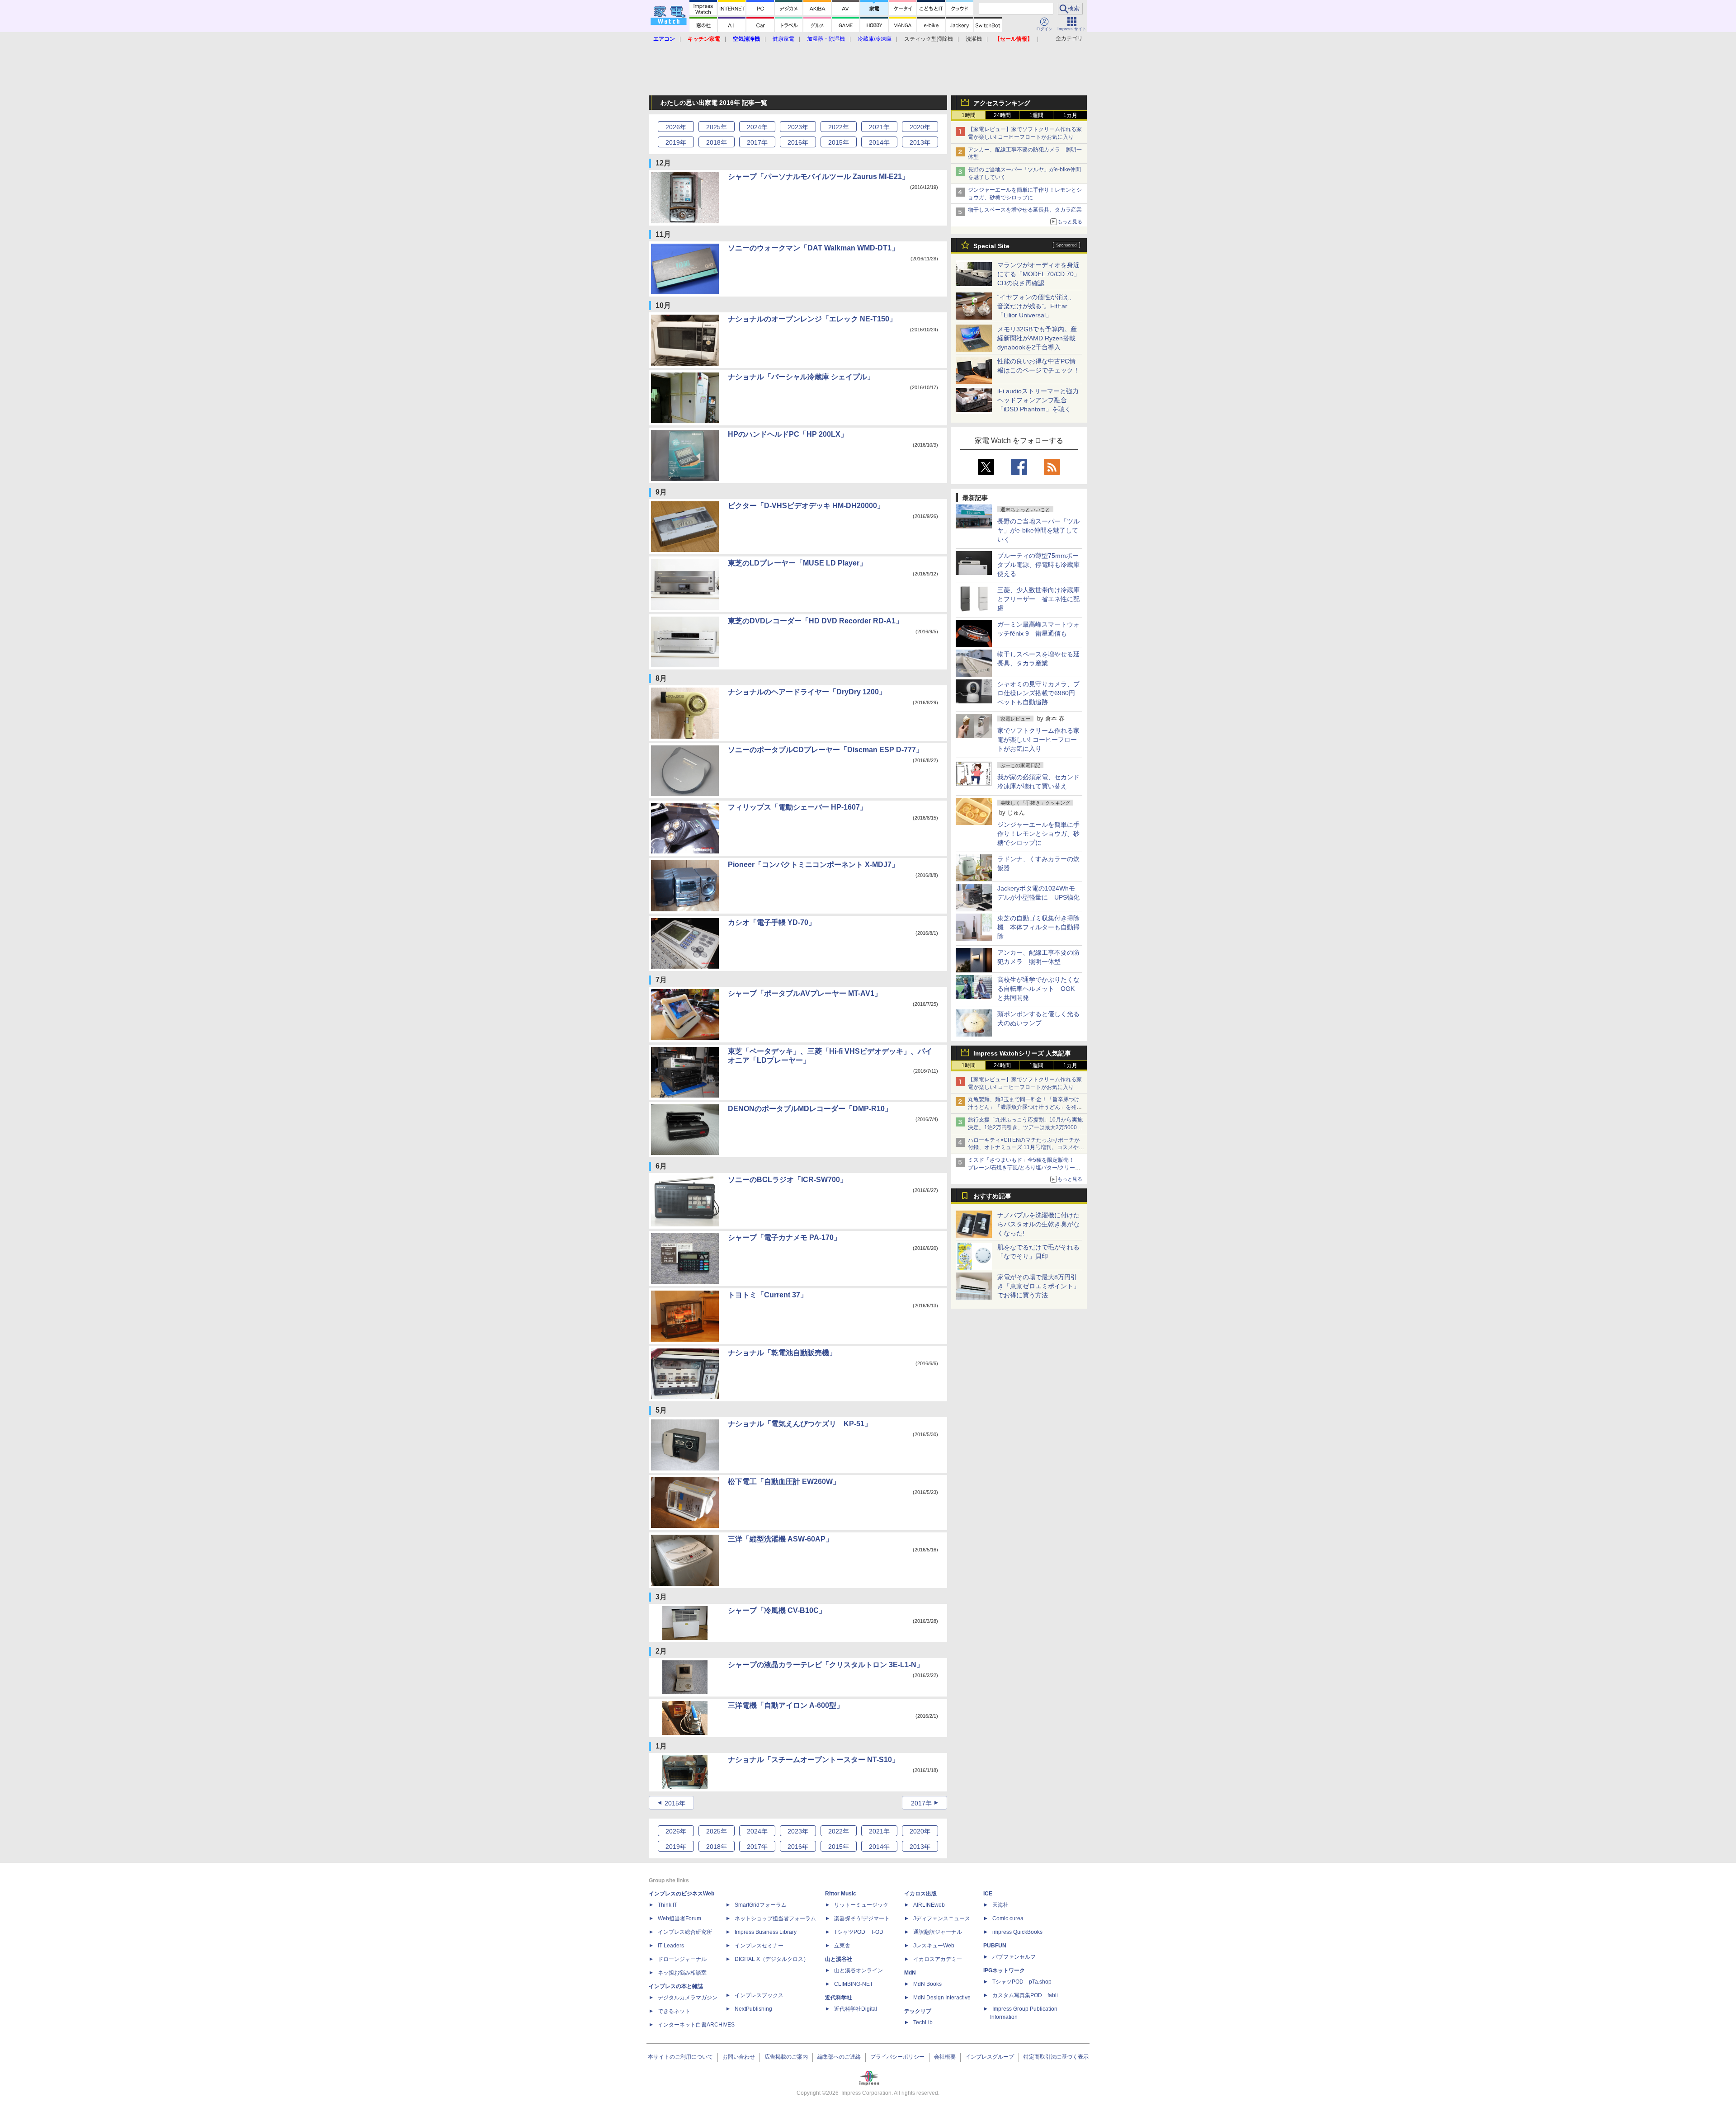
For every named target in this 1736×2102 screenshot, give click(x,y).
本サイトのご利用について (680, 2057)
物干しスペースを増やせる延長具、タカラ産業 (1025, 210)
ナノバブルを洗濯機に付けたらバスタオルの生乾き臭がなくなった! (1038, 1224)
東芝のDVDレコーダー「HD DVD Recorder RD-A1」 (815, 621)
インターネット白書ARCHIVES (696, 2025)
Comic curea (1008, 1918)
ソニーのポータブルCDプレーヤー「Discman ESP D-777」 (826, 750)
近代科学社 (839, 1998)
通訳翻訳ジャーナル (938, 1932)
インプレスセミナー (759, 1946)
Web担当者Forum (679, 1918)
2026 (676, 127)
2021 (879, 127)
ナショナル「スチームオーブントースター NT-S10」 (814, 1760)
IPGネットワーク (1004, 1970)
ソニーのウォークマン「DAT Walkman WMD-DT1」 (813, 248)
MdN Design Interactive (942, 1998)
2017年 (921, 1803)
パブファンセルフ (1014, 1957)
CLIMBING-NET (854, 1984)
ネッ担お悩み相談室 (682, 1973)
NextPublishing (753, 2009)
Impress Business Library (766, 1932)
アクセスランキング (1002, 103)
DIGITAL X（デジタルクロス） (772, 1959)
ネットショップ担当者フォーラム (775, 1918)
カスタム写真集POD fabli (1025, 1995)
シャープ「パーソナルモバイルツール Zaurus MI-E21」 (818, 177)
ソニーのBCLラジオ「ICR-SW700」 (788, 1180)
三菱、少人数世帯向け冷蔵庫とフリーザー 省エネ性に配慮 (1038, 599)
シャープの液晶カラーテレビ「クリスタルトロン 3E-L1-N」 (826, 1665)
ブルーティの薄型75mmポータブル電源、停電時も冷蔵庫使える (1038, 565)
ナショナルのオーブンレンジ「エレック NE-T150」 (812, 319)
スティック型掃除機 (929, 39)
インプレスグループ (990, 2057)
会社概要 (945, 2057)
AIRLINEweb (929, 1905)
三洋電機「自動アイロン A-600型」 (786, 1705)
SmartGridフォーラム (761, 1905)
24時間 (1002, 115)
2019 (676, 142)
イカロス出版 (920, 1894)
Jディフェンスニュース (942, 1918)
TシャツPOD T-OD (859, 1932)
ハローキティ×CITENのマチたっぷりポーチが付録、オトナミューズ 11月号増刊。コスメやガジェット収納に (1026, 1148)
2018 (717, 142)
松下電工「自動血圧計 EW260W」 (784, 1482)
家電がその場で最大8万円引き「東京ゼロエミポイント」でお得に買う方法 (1038, 1286)
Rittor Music (841, 1894)
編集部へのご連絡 (839, 2057)
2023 (798, 127)
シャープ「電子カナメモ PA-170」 (784, 1237)
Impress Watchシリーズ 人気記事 (1022, 1053)
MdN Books (927, 1984)
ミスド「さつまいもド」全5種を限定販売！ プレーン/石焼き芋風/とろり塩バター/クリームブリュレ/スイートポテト (1024, 1168)
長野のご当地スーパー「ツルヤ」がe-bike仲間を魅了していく (1038, 530)
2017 (757, 142)
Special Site (991, 246)
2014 (879, 142)
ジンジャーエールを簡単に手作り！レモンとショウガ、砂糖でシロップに (1038, 834)
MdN (910, 1973)
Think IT (668, 1905)
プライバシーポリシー (897, 2057)
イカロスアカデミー (938, 1959)
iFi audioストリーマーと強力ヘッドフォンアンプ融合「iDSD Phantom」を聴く (1038, 400)
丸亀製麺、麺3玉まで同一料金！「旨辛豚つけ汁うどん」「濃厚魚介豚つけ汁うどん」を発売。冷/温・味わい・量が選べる (1024, 1107)
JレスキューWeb (934, 1946)
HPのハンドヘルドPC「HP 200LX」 (788, 434)
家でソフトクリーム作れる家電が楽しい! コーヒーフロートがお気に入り (1038, 740)
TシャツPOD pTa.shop (1022, 1982)
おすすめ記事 (992, 1196)
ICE (988, 1894)
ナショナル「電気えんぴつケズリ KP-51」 (800, 1424)
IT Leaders (671, 1946)
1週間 (1036, 115)
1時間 (969, 115)
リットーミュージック (861, 1905)
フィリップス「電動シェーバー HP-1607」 (797, 807)
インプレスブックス (759, 1995)
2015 (839, 142)
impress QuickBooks (1017, 1932)
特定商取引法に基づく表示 (1056, 2057)
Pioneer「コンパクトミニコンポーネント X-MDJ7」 (813, 865)
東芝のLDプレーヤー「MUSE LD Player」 (797, 563)
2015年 (675, 1803)
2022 (839, 127)
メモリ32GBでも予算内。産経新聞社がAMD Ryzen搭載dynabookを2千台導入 (1037, 338)
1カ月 (1070, 115)
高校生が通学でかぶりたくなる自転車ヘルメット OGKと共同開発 (1038, 989)
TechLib (923, 2022)
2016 (798, 142)
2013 (920, 142)
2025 (717, 127)
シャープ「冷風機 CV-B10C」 (777, 1610)
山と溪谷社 (839, 1959)
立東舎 (842, 1946)
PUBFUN (995, 1946)
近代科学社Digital (856, 2009)
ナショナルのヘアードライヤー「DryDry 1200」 (807, 692)
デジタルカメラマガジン (688, 1998)
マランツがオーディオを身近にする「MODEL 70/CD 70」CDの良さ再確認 (1039, 274)
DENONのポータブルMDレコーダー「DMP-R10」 (810, 1109)
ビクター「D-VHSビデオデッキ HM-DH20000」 (806, 506)
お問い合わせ (739, 2057)
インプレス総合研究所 (685, 1932)
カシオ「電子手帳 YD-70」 (772, 922)
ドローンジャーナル (682, 1959)
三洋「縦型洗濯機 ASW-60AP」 (780, 1539)
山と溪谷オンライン (859, 1970)
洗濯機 (974, 39)
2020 (920, 127)
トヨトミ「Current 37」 (768, 1295)
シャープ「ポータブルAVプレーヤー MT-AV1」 (805, 993)
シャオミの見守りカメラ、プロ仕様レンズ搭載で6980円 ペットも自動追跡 (1039, 693)
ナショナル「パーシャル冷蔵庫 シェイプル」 (801, 377)
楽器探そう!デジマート (862, 1918)
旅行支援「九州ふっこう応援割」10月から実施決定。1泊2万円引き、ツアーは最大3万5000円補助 (1025, 1127)
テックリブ (918, 2011)
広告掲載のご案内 (786, 2057)
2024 (757, 127)
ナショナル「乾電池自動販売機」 (782, 1353)
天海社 (1000, 1905)
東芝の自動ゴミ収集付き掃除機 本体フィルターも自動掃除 (1038, 927)
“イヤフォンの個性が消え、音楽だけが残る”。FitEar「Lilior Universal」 (1036, 306)
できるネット (674, 2011)
